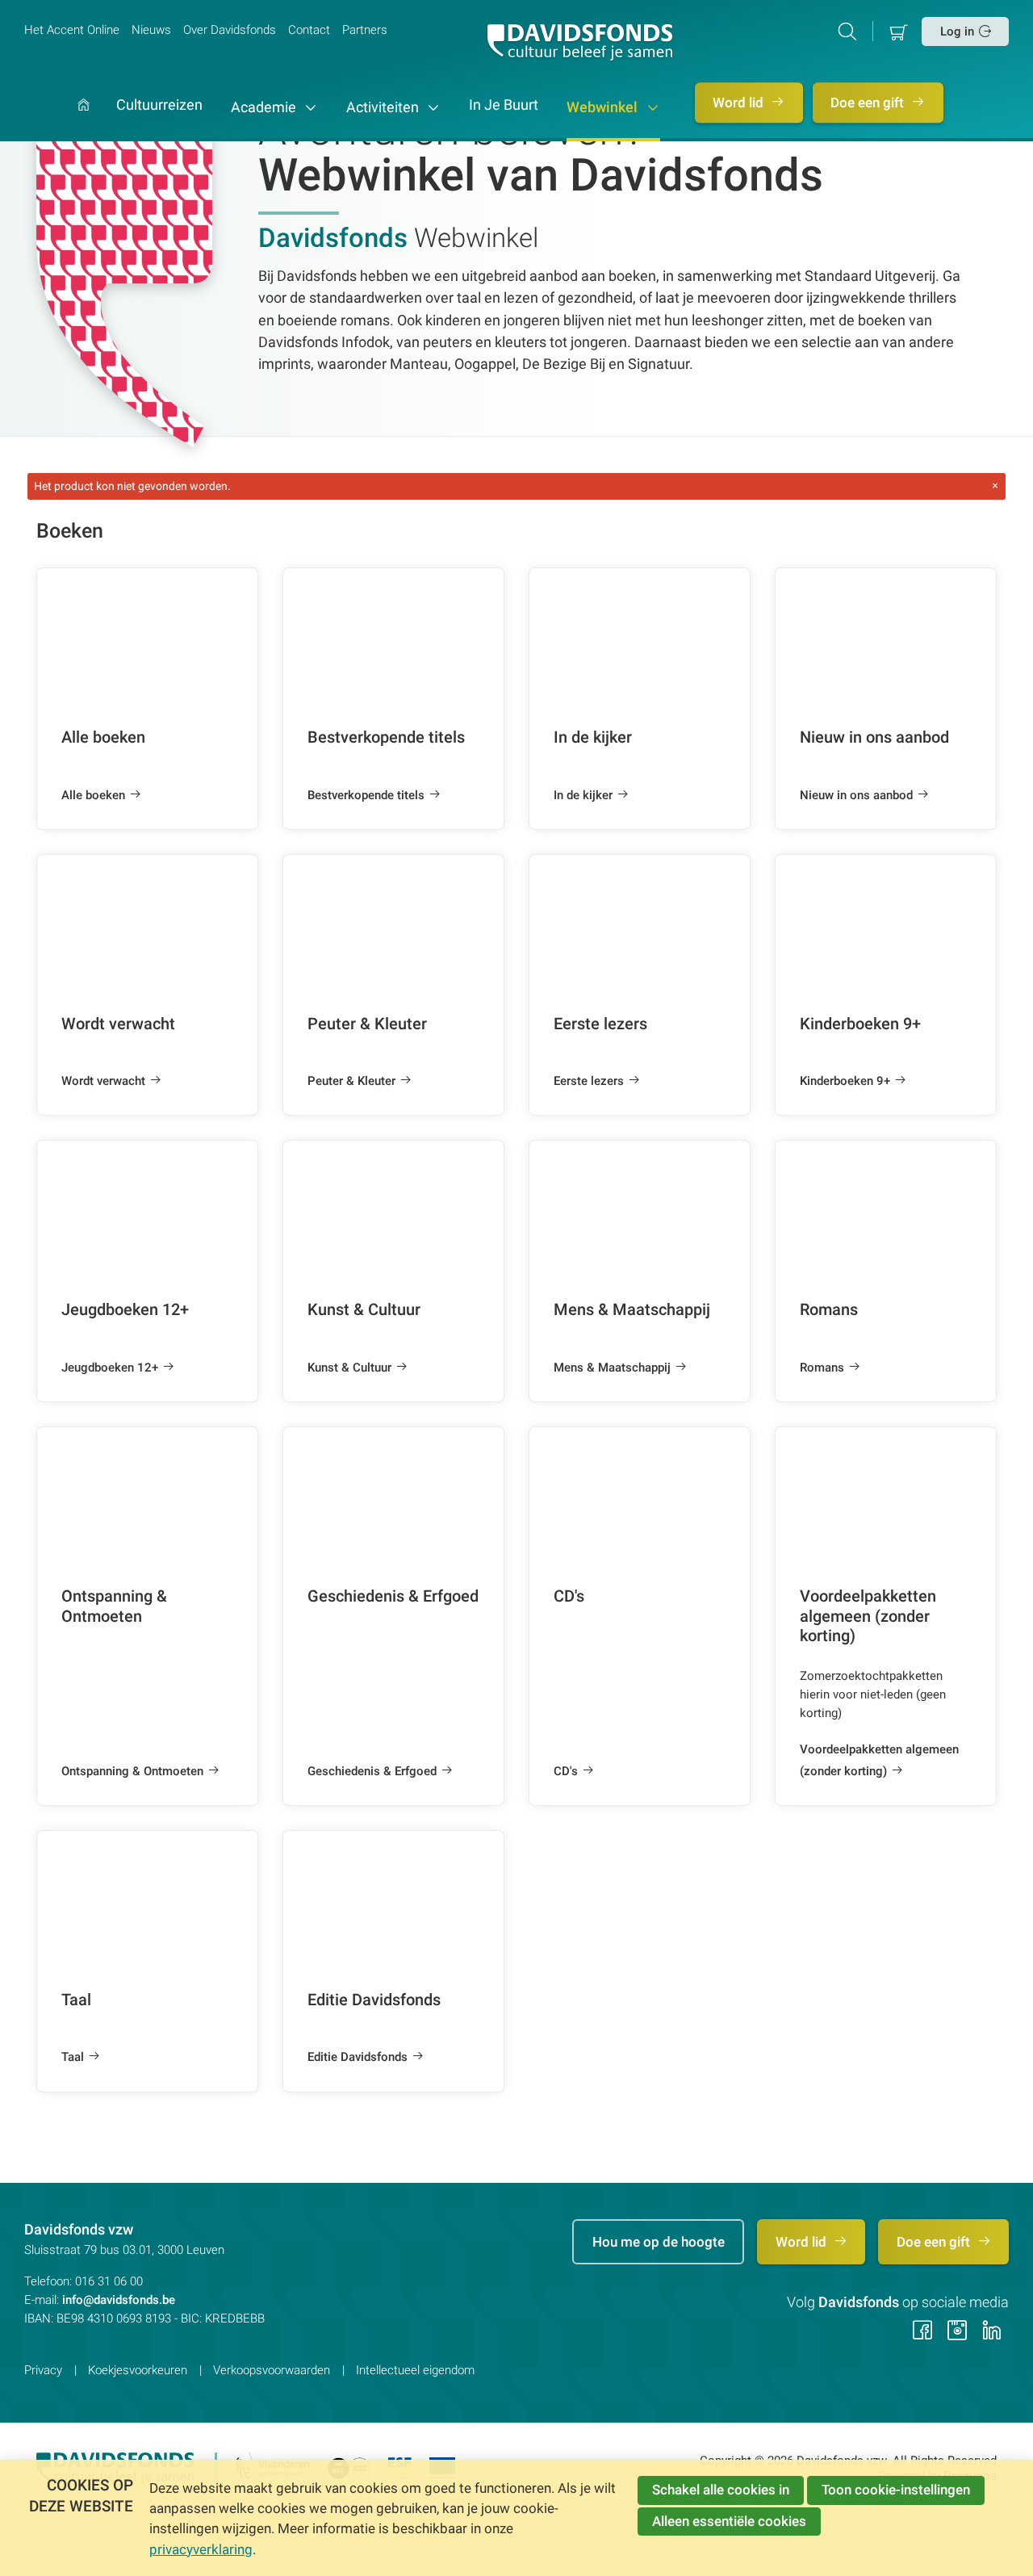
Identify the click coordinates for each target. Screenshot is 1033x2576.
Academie (265, 107)
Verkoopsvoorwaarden (272, 2370)
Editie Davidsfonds (358, 2057)
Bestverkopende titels (366, 795)
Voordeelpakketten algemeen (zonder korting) (879, 1760)
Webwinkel (604, 107)
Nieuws (151, 30)
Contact (309, 30)
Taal (73, 2057)
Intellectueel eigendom (415, 2370)
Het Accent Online (72, 30)
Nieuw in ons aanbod (856, 795)
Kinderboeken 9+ (845, 1081)
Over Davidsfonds (230, 30)
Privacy (43, 2370)
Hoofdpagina (84, 120)
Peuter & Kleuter (351, 1081)
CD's (566, 1771)
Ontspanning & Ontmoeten (132, 1771)
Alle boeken (93, 795)
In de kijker (583, 795)
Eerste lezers (589, 1081)
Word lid (740, 103)
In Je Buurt (504, 106)
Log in (957, 31)
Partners (365, 30)
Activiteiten (384, 107)
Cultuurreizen (159, 106)
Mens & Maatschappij (612, 1368)
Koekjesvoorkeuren (138, 2370)
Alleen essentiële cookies (729, 2521)
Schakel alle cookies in (721, 2490)
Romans (822, 1368)
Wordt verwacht (103, 1081)
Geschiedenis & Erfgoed (372, 1771)
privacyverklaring (201, 2549)
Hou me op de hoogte (659, 2242)
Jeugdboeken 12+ (110, 1368)
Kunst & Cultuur (349, 1368)
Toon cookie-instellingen (896, 2490)
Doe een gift (869, 103)
